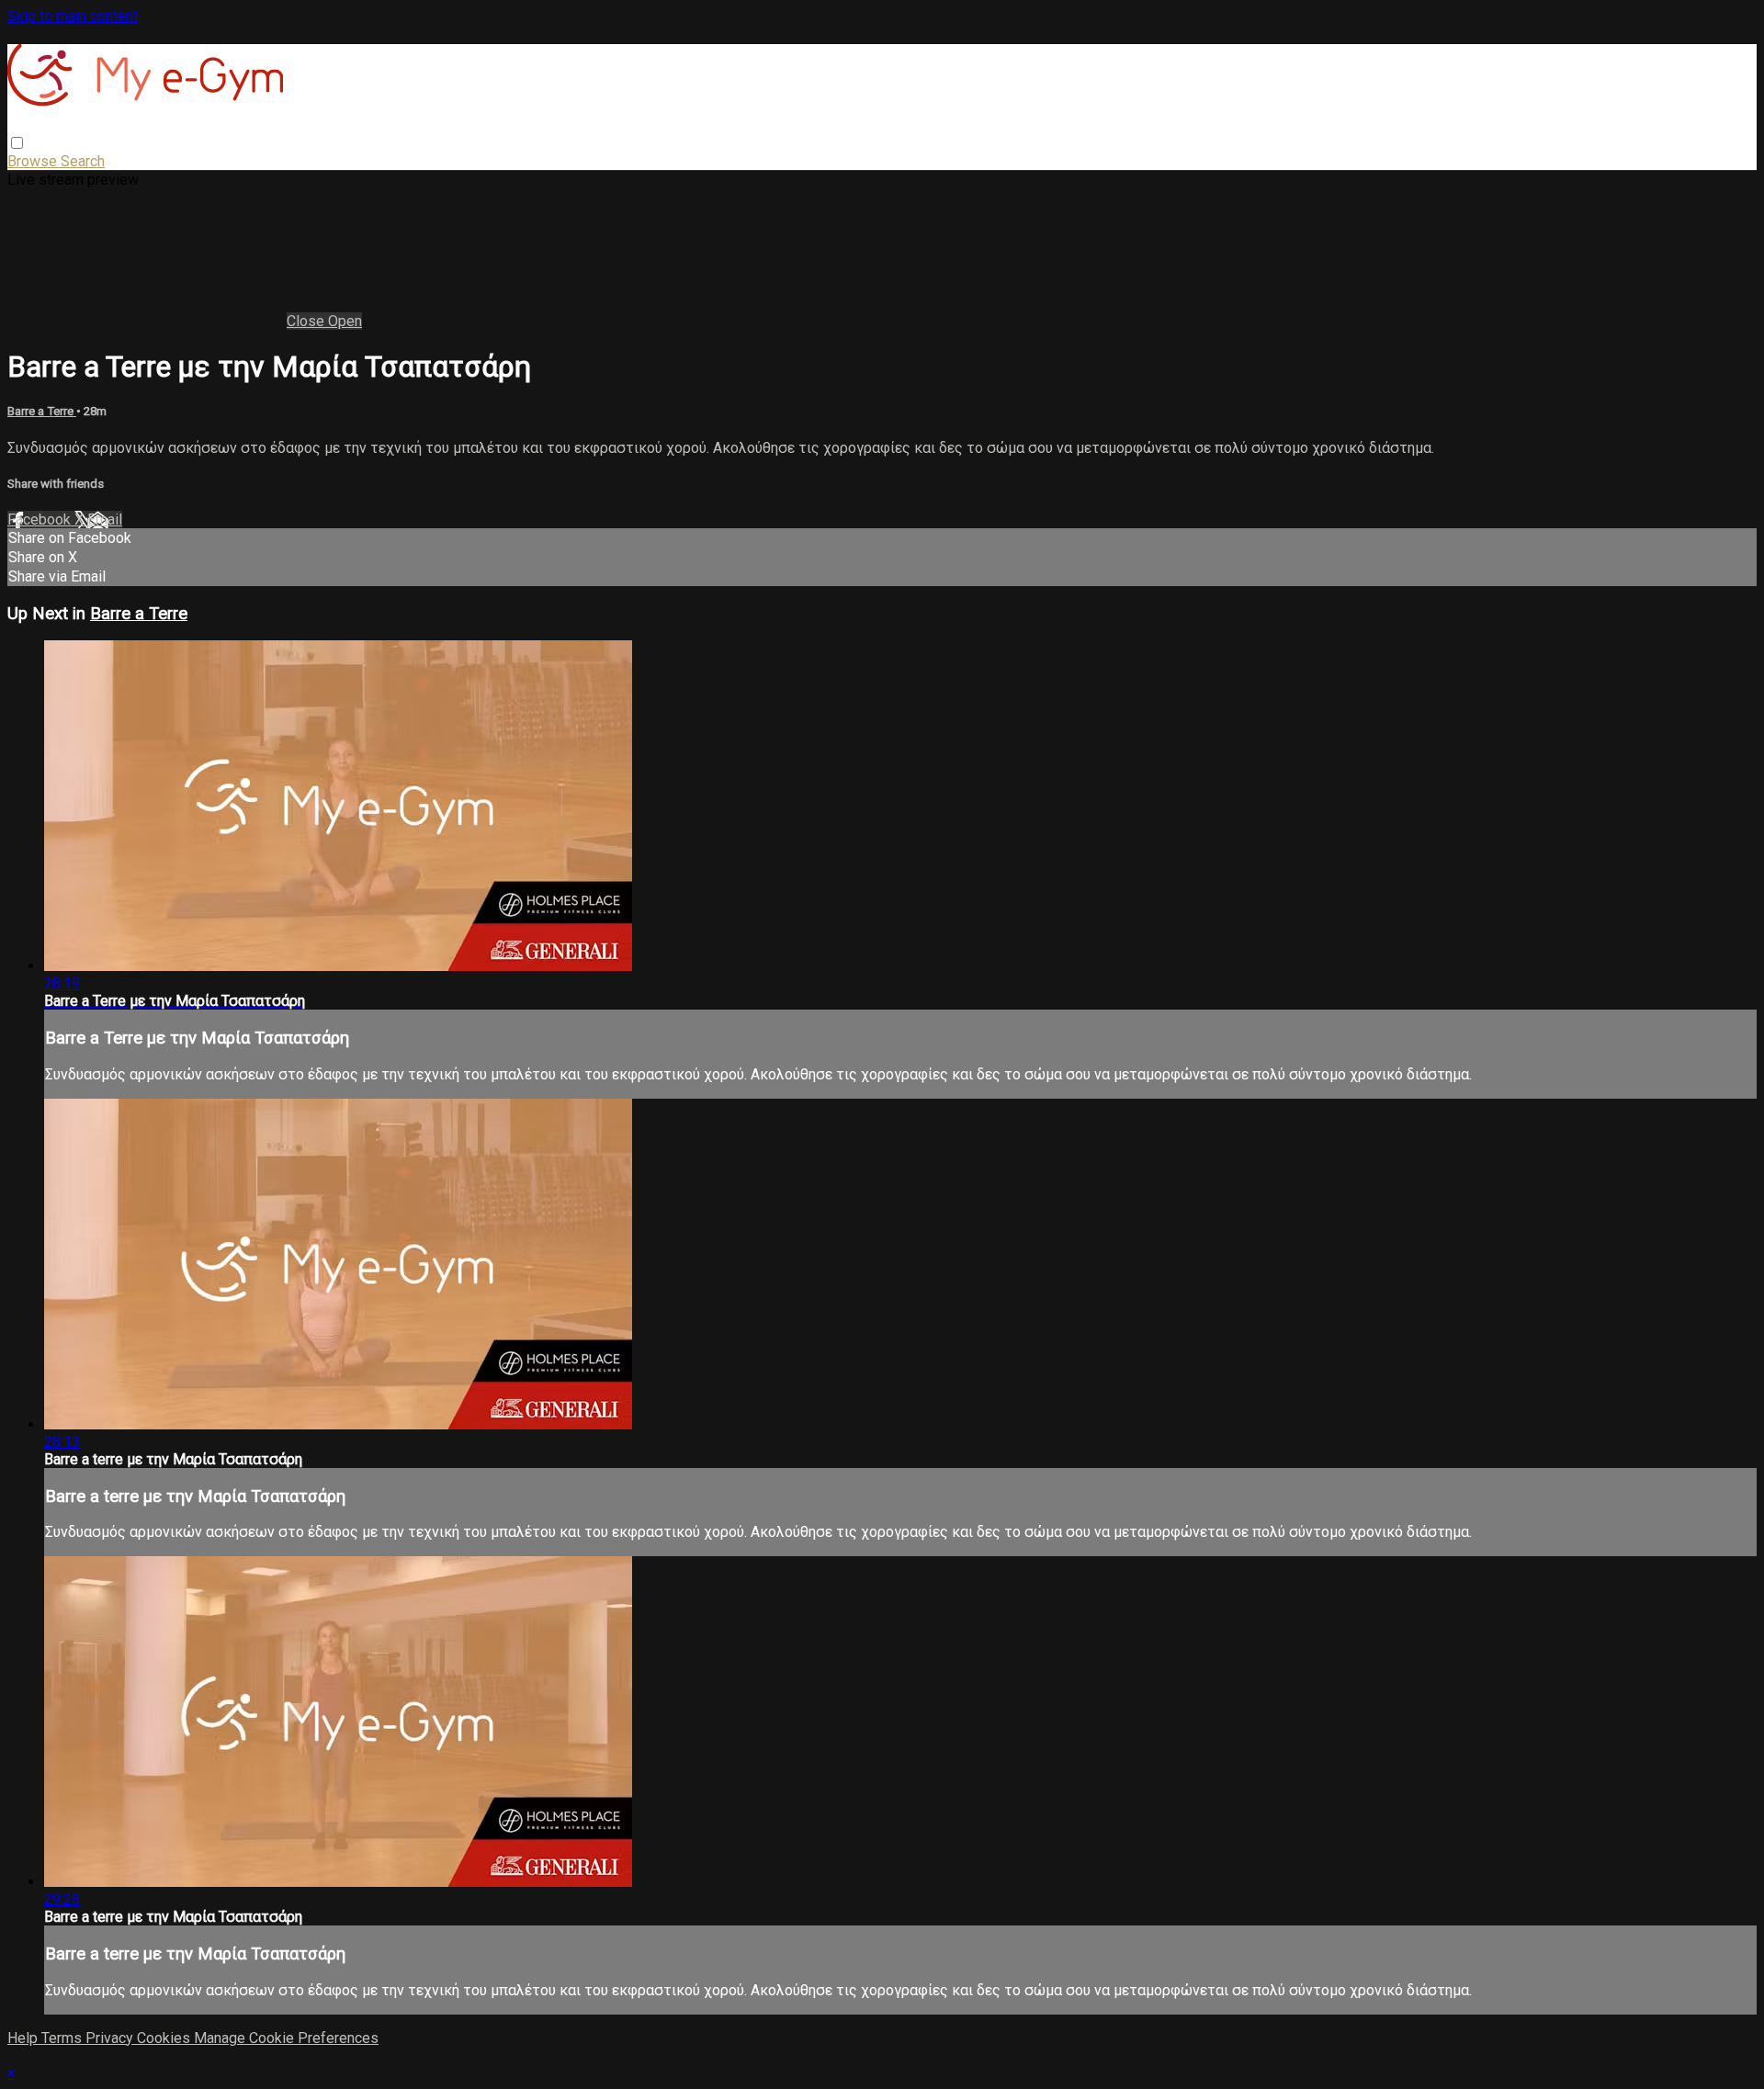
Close (307, 321)
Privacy (111, 2038)
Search (83, 161)
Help (24, 2038)
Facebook (41, 519)
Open (345, 321)
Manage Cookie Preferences (286, 2038)
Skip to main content (73, 16)
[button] (17, 143)
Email (105, 519)
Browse (34, 161)
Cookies (165, 2038)
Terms (63, 2038)
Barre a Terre (42, 411)
